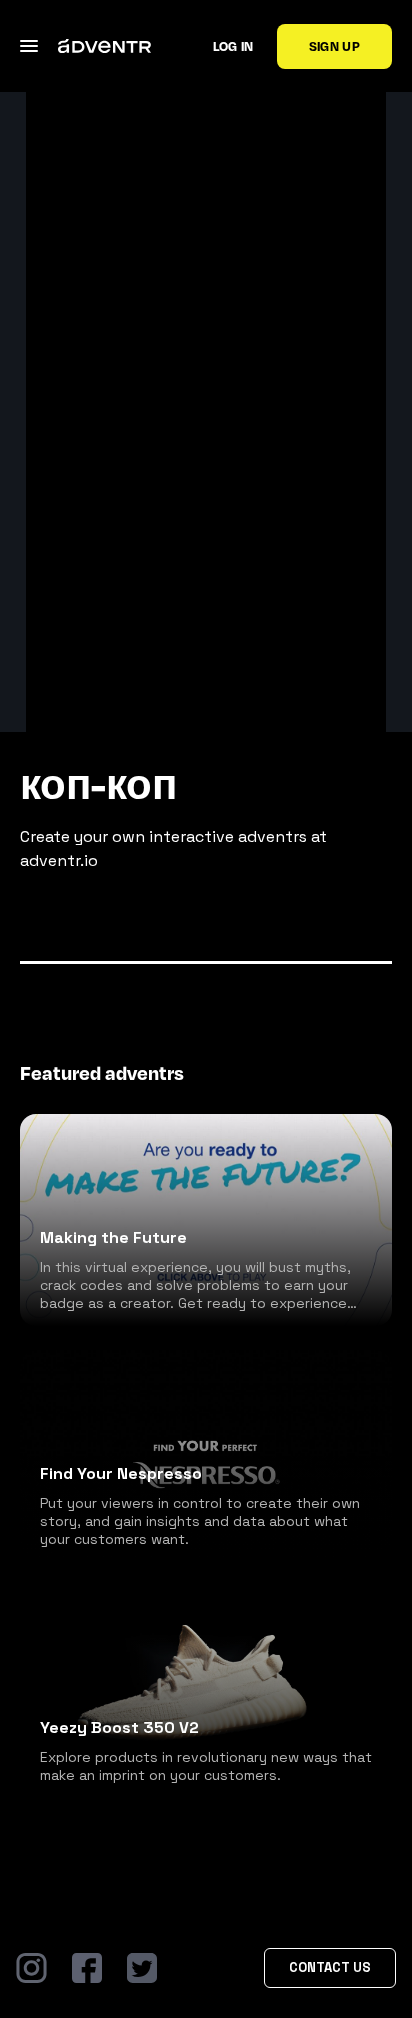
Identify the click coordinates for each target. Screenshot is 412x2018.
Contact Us (330, 1967)
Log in (233, 46)
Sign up (334, 46)
